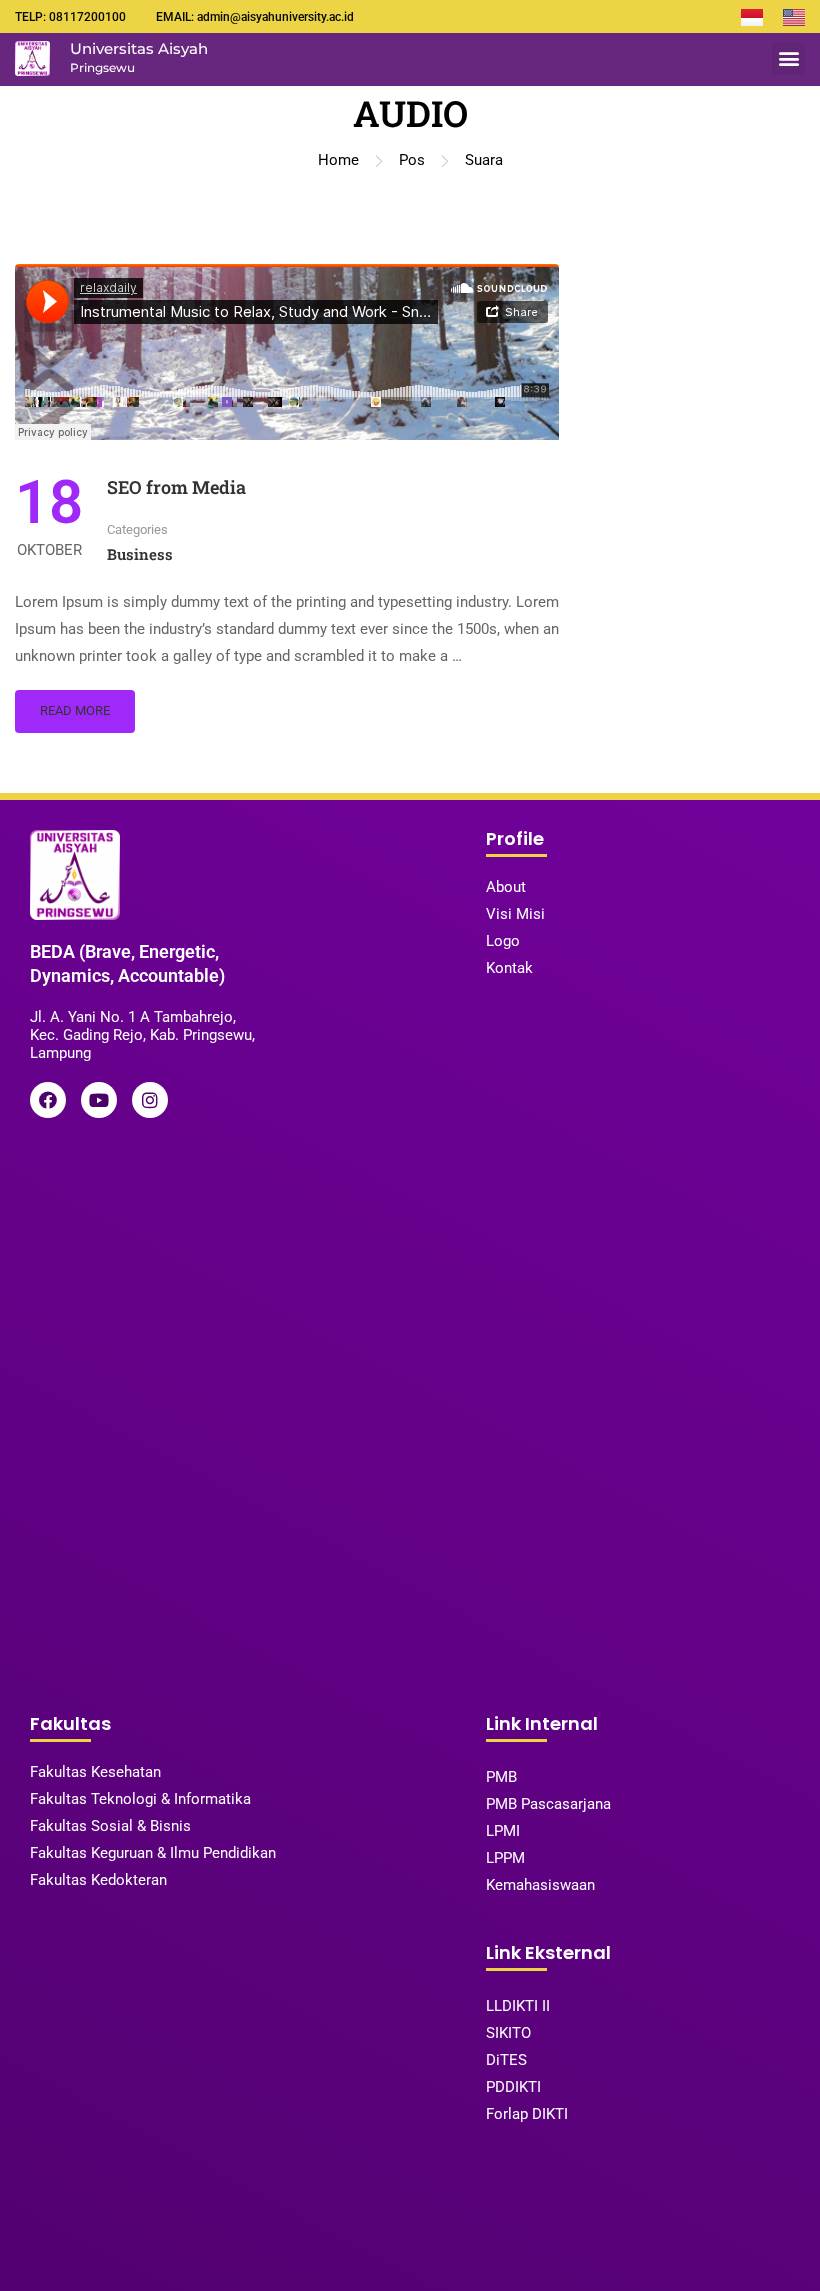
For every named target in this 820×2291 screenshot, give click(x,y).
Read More (75, 710)
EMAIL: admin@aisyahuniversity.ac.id (255, 17)
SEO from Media (176, 487)
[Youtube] (99, 1100)
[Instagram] (150, 1100)
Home (338, 160)
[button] (788, 58)
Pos (412, 160)
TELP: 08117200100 (70, 17)
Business (140, 554)
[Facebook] (48, 1100)
